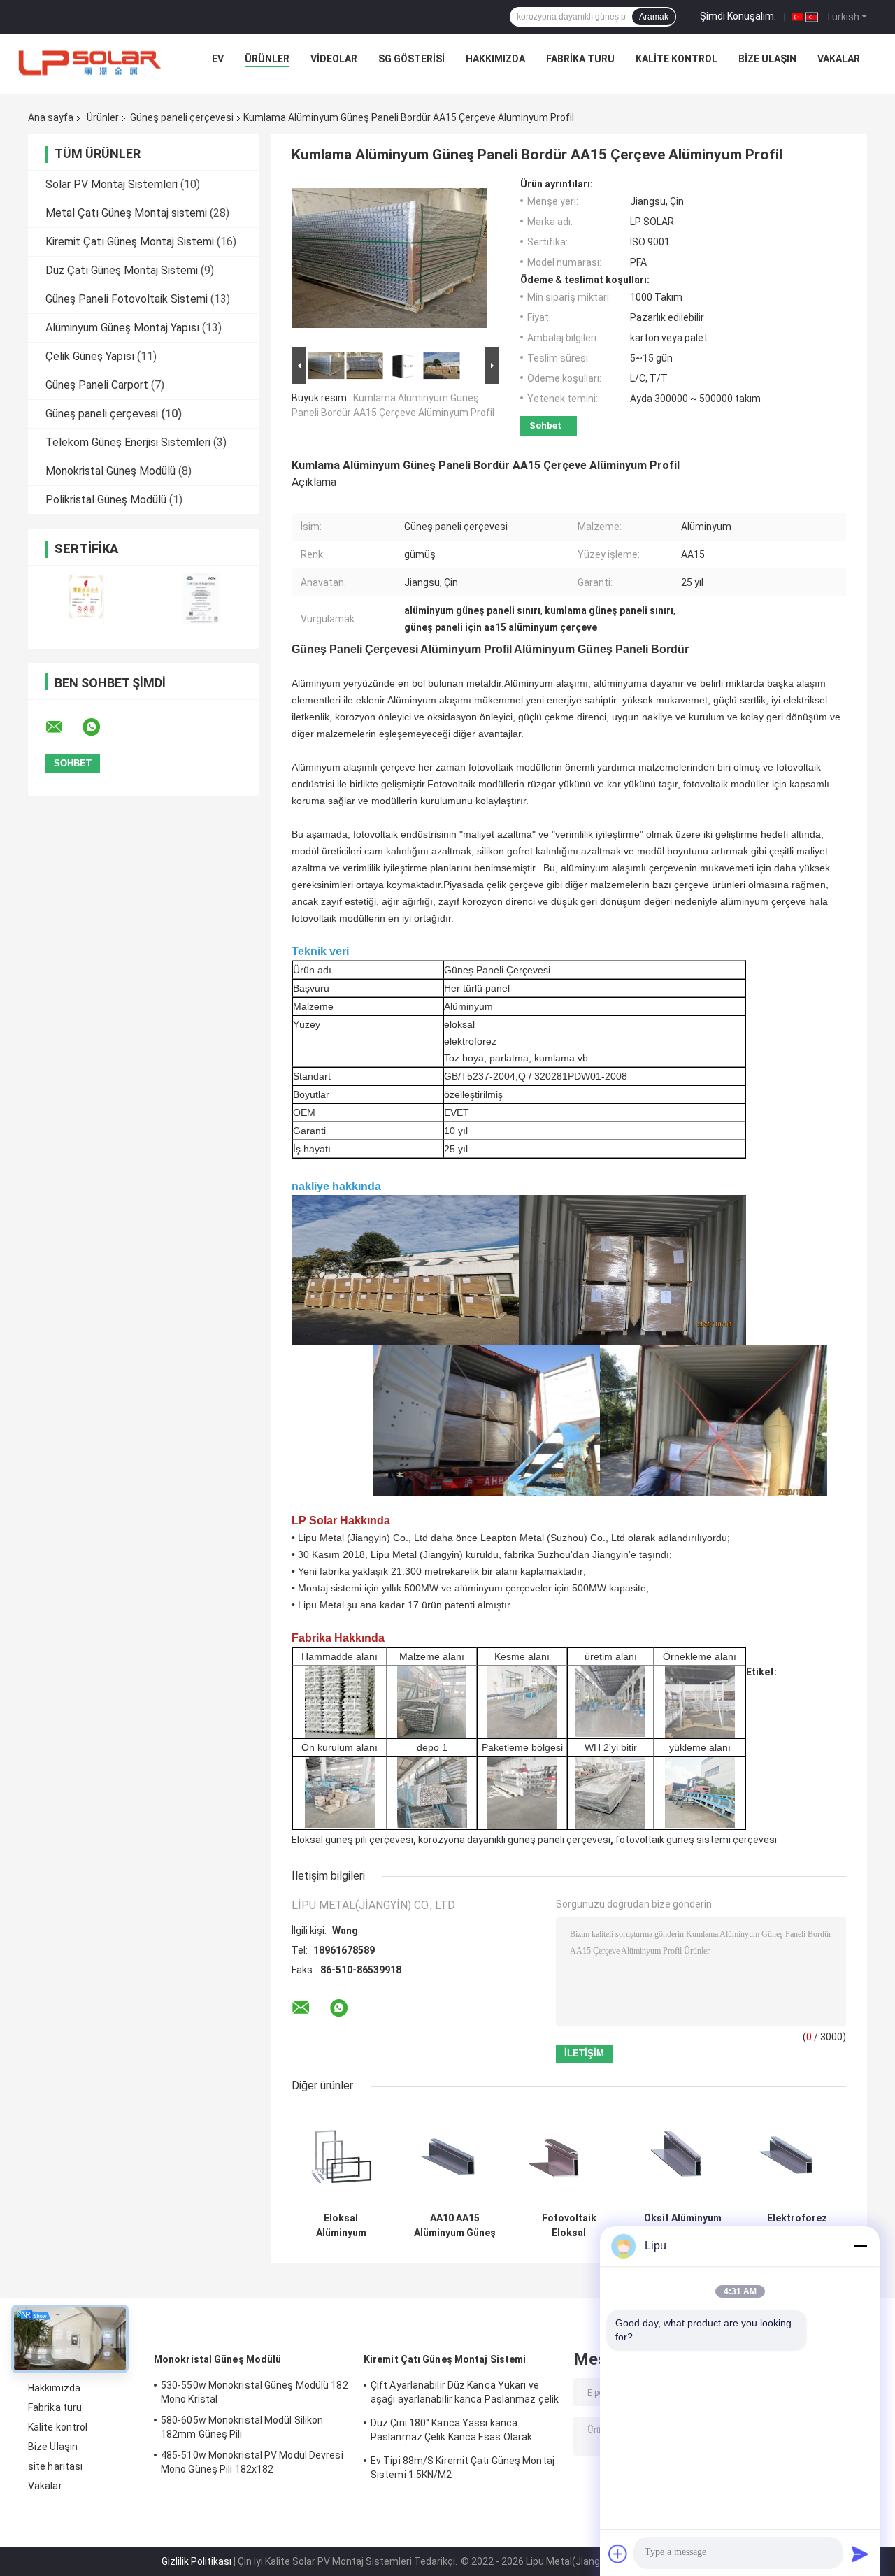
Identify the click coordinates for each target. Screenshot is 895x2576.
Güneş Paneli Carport (97, 385)
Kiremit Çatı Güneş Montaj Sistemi (130, 242)
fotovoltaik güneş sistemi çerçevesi (696, 1840)
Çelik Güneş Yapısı (90, 356)
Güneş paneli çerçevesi (182, 117)
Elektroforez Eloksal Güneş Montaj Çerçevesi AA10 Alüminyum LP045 (797, 2226)
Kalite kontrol (676, 59)
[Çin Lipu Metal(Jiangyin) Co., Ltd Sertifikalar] (86, 598)
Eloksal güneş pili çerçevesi (352, 1840)
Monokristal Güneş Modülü (110, 471)
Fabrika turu (580, 59)
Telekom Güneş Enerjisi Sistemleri (128, 442)
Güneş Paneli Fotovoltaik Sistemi (127, 299)
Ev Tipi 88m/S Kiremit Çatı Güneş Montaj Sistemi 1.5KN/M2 (463, 2468)
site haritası (55, 2466)
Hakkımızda (495, 59)
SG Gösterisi (411, 59)
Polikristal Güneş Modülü (106, 500)
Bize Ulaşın (767, 59)
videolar (334, 59)
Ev (218, 59)
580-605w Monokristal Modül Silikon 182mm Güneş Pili (242, 2427)
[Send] (860, 2554)
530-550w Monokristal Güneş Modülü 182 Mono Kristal (255, 2392)
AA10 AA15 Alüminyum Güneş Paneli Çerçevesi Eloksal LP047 (455, 2226)
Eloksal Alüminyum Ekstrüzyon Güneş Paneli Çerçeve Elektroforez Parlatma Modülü (341, 2226)
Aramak (654, 17)
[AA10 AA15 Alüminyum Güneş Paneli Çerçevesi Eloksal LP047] (455, 2156)
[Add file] (618, 2554)
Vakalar (839, 59)
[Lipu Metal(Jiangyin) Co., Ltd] (91, 62)
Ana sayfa (51, 117)
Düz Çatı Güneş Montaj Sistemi (122, 270)
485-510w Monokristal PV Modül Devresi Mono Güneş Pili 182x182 (252, 2462)
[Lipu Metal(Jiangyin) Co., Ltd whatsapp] (100, 727)
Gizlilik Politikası (196, 2561)
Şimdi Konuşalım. (738, 16)
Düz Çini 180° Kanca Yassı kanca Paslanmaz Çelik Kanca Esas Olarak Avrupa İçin (451, 2432)
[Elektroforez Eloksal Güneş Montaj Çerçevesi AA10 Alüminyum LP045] (797, 2156)
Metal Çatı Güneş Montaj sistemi (126, 213)
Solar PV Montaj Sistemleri (112, 184)
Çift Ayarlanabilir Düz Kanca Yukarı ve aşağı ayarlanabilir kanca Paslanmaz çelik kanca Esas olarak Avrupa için (465, 2394)
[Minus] (860, 2246)
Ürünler (267, 59)
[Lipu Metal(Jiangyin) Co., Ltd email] (63, 727)
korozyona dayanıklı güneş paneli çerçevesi (514, 1840)
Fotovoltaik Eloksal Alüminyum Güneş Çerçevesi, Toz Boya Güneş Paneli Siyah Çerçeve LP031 (569, 2226)
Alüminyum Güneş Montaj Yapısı (122, 328)
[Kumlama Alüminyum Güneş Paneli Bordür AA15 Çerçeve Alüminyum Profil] (389, 261)
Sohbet (545, 425)
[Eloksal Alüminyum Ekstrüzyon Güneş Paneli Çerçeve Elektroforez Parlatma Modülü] (341, 2156)
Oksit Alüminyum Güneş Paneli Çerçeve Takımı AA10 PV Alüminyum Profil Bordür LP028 (683, 2226)
